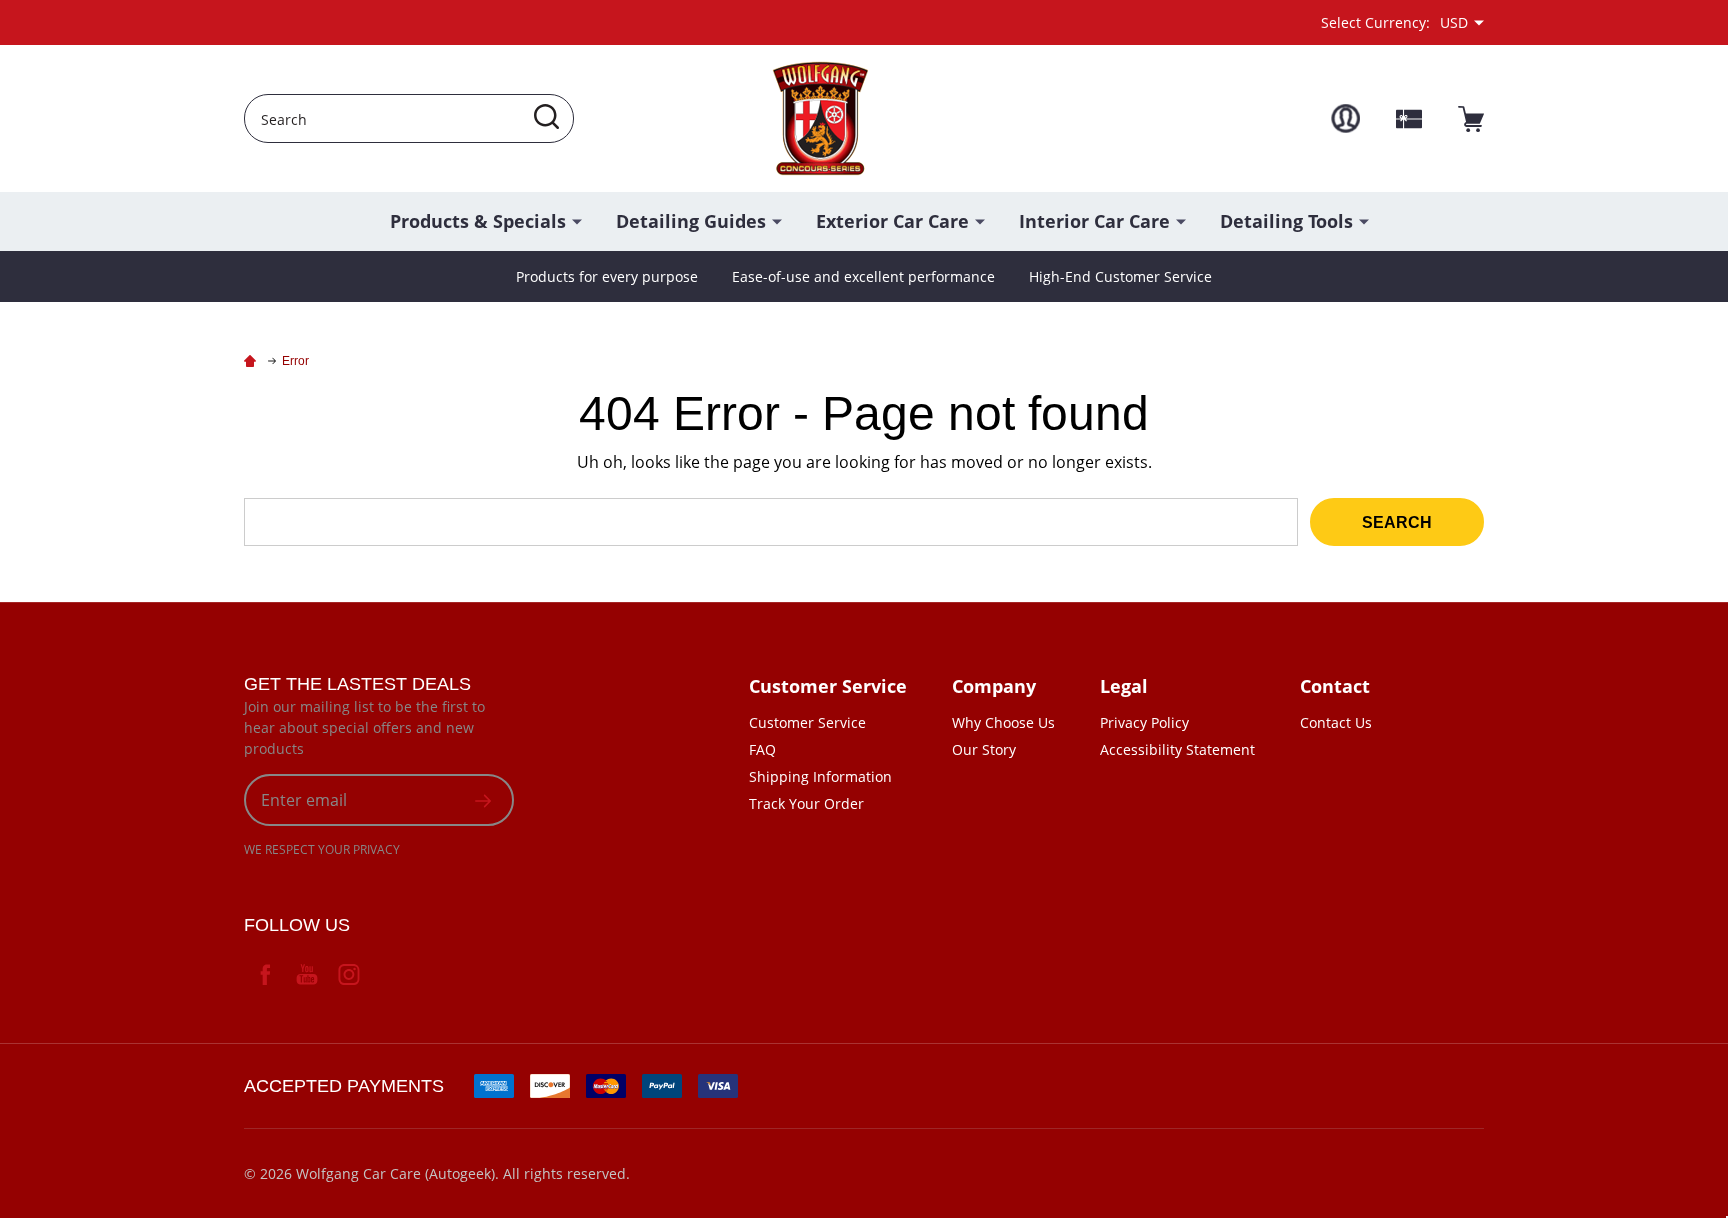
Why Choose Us (1003, 722)
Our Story (984, 749)
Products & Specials (478, 221)
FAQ (762, 749)
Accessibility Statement (1177, 749)
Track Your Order (806, 803)
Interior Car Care (1094, 221)
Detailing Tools (1286, 221)
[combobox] (409, 118)
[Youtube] (307, 974)
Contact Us (1336, 722)
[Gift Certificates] (1409, 119)
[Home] (253, 361)
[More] (577, 220)
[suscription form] (483, 800)
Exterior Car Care (892, 221)
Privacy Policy (1144, 722)
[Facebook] (265, 974)
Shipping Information (820, 776)
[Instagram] (349, 974)
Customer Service (807, 722)
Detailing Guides (691, 221)
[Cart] (1471, 119)
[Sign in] (1345, 118)
